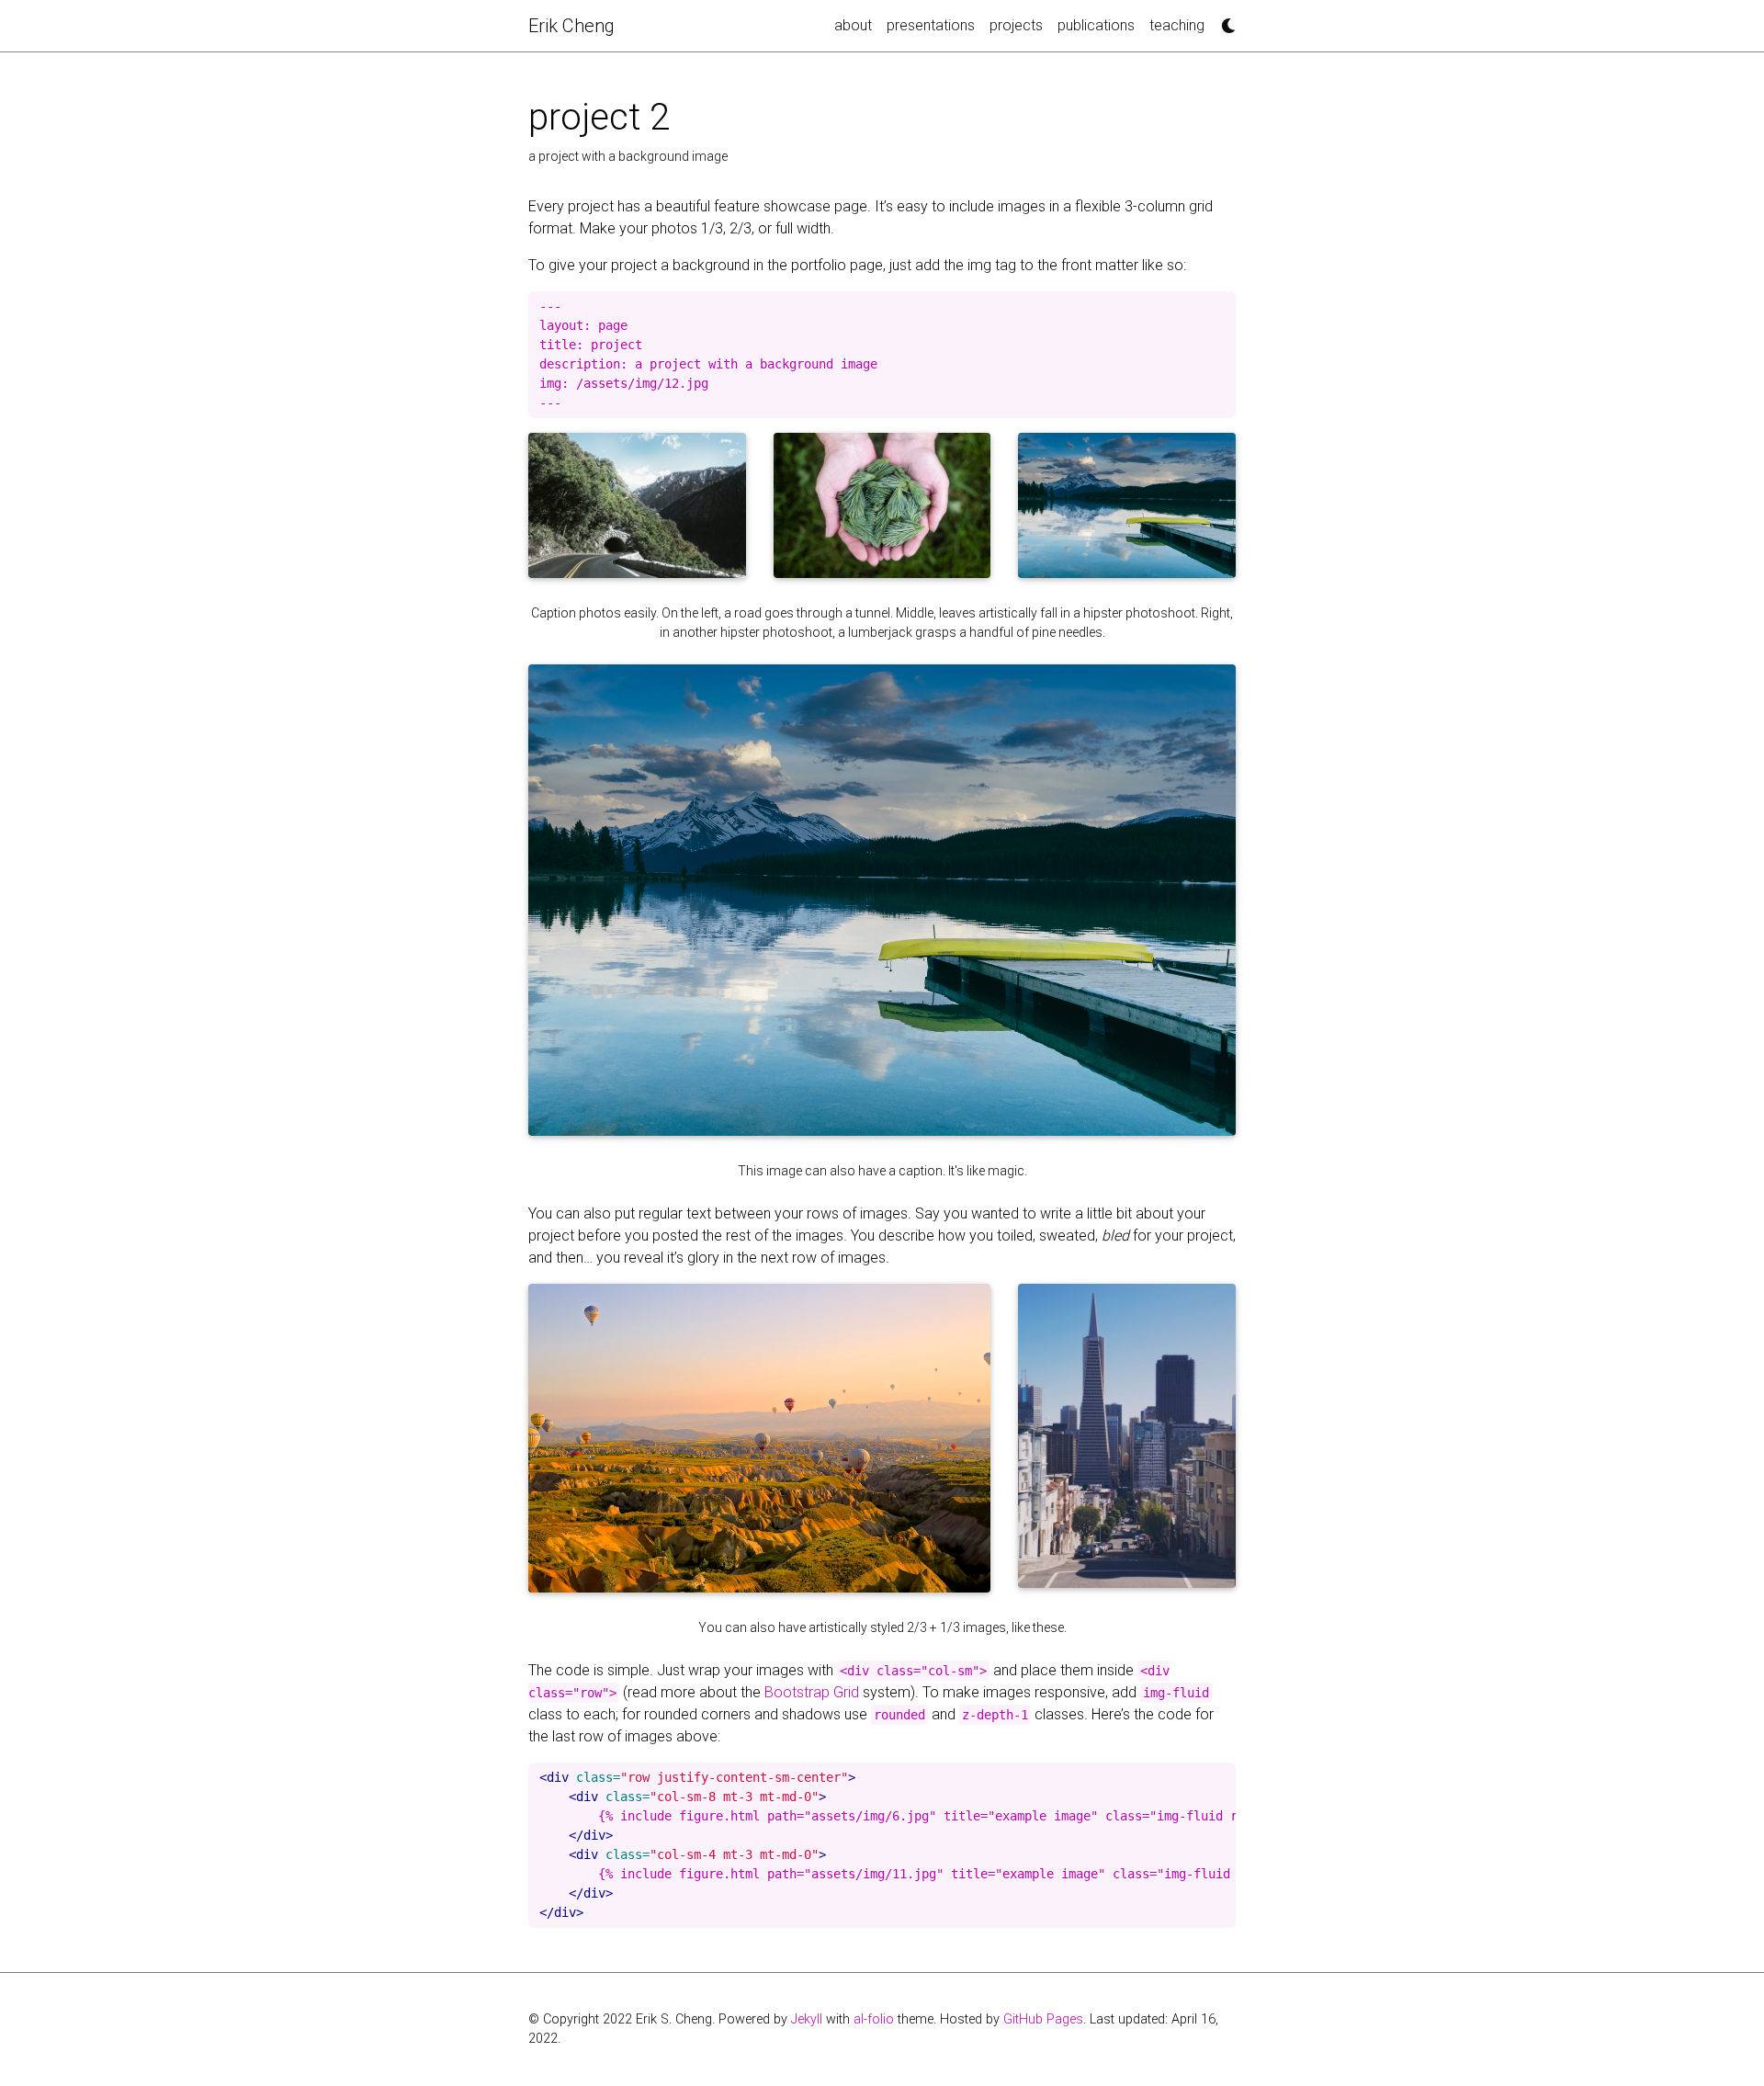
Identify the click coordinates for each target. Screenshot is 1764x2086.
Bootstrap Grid (812, 1692)
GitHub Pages (1043, 2019)
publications (1096, 25)
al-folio (874, 2019)
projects (1016, 25)
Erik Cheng (571, 26)
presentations (931, 25)
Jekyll (807, 2019)
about (853, 25)
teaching (1177, 25)
